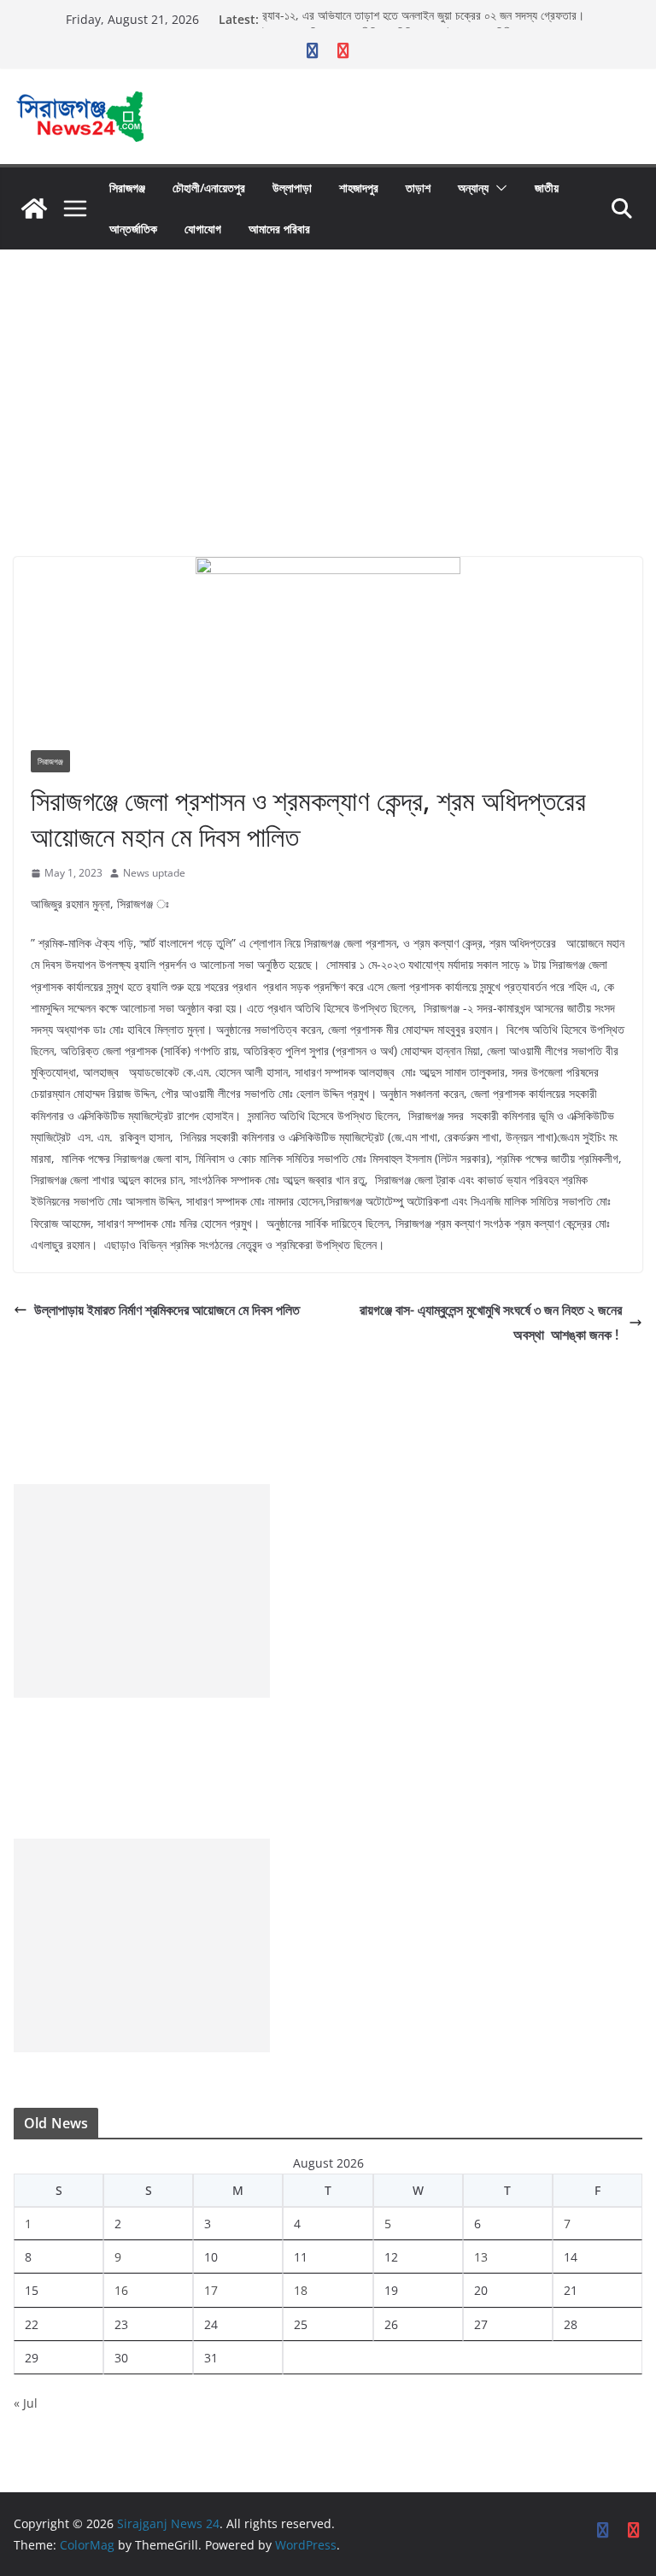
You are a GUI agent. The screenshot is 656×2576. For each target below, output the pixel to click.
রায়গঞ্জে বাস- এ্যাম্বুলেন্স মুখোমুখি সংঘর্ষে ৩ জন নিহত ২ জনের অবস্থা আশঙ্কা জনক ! (491, 1322)
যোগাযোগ (203, 229)
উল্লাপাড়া (292, 188)
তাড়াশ (418, 188)
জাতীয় (547, 188)
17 (211, 2290)
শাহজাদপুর (359, 188)
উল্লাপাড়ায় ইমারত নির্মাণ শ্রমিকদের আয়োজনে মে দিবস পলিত (167, 1310)
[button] (498, 188)
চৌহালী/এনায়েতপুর (209, 188)
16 (121, 2290)
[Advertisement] (328, 378)
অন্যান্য (473, 188)
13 (481, 2257)
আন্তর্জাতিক (133, 229)
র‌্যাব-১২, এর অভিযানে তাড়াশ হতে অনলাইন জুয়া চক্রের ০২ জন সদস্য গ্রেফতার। (423, 19)
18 (301, 2290)
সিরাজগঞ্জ (127, 188)
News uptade (154, 873)
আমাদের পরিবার (279, 229)
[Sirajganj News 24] (34, 208)
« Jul (26, 2403)
